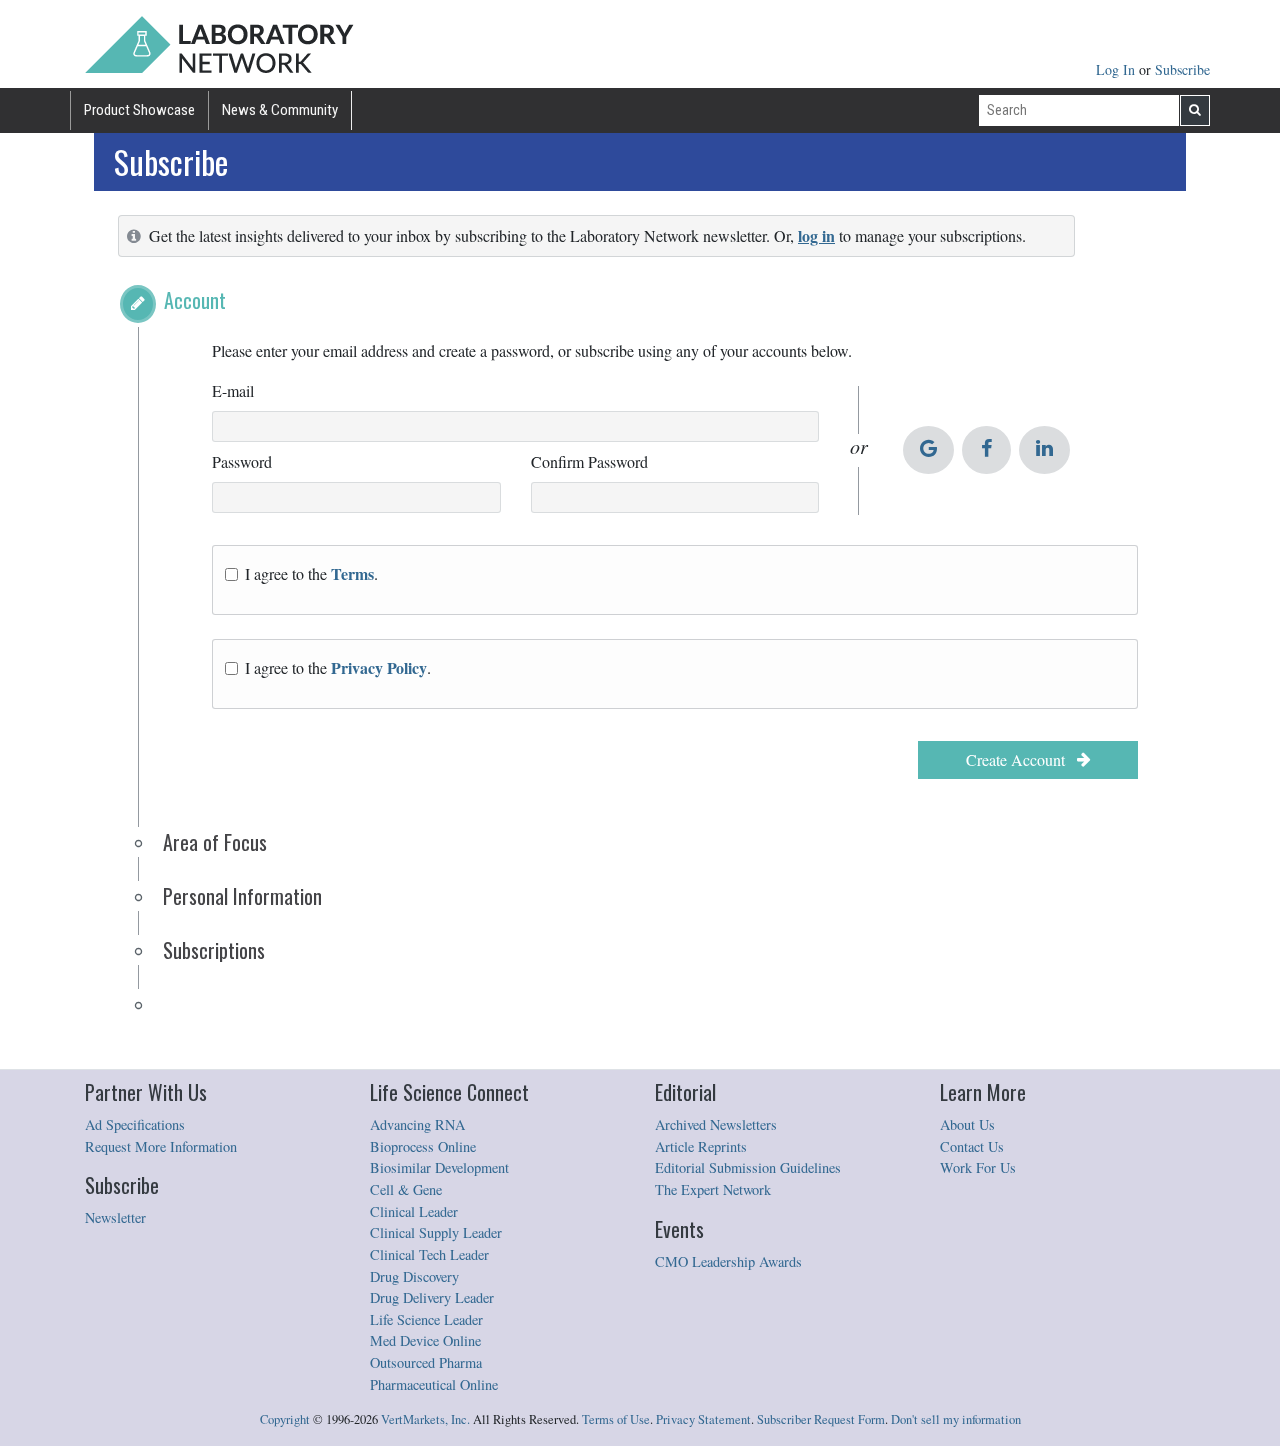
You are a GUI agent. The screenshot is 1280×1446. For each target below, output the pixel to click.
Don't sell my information (956, 1419)
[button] (138, 304)
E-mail (233, 390)
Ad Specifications (135, 1124)
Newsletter (115, 1217)
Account (195, 300)
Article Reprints (701, 1146)
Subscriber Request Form (821, 1419)
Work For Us (978, 1167)
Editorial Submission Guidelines (748, 1167)
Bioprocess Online (423, 1146)
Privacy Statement (703, 1419)
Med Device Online (425, 1340)
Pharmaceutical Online (434, 1384)
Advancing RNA (417, 1124)
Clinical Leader (414, 1211)
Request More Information (161, 1146)
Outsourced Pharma (426, 1362)
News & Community (280, 110)
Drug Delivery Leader (432, 1297)
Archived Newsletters (716, 1124)
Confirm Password (589, 461)
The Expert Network (713, 1189)
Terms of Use (616, 1419)
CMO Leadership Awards (728, 1261)
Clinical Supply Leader (436, 1232)
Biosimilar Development (439, 1167)
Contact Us (972, 1146)
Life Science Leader (426, 1319)
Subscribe (1182, 69)
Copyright (285, 1419)
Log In (1117, 69)
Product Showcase (139, 110)
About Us (967, 1124)
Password (242, 461)
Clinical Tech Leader (429, 1254)
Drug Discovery (414, 1276)
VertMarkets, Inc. (425, 1419)
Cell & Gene (406, 1189)
